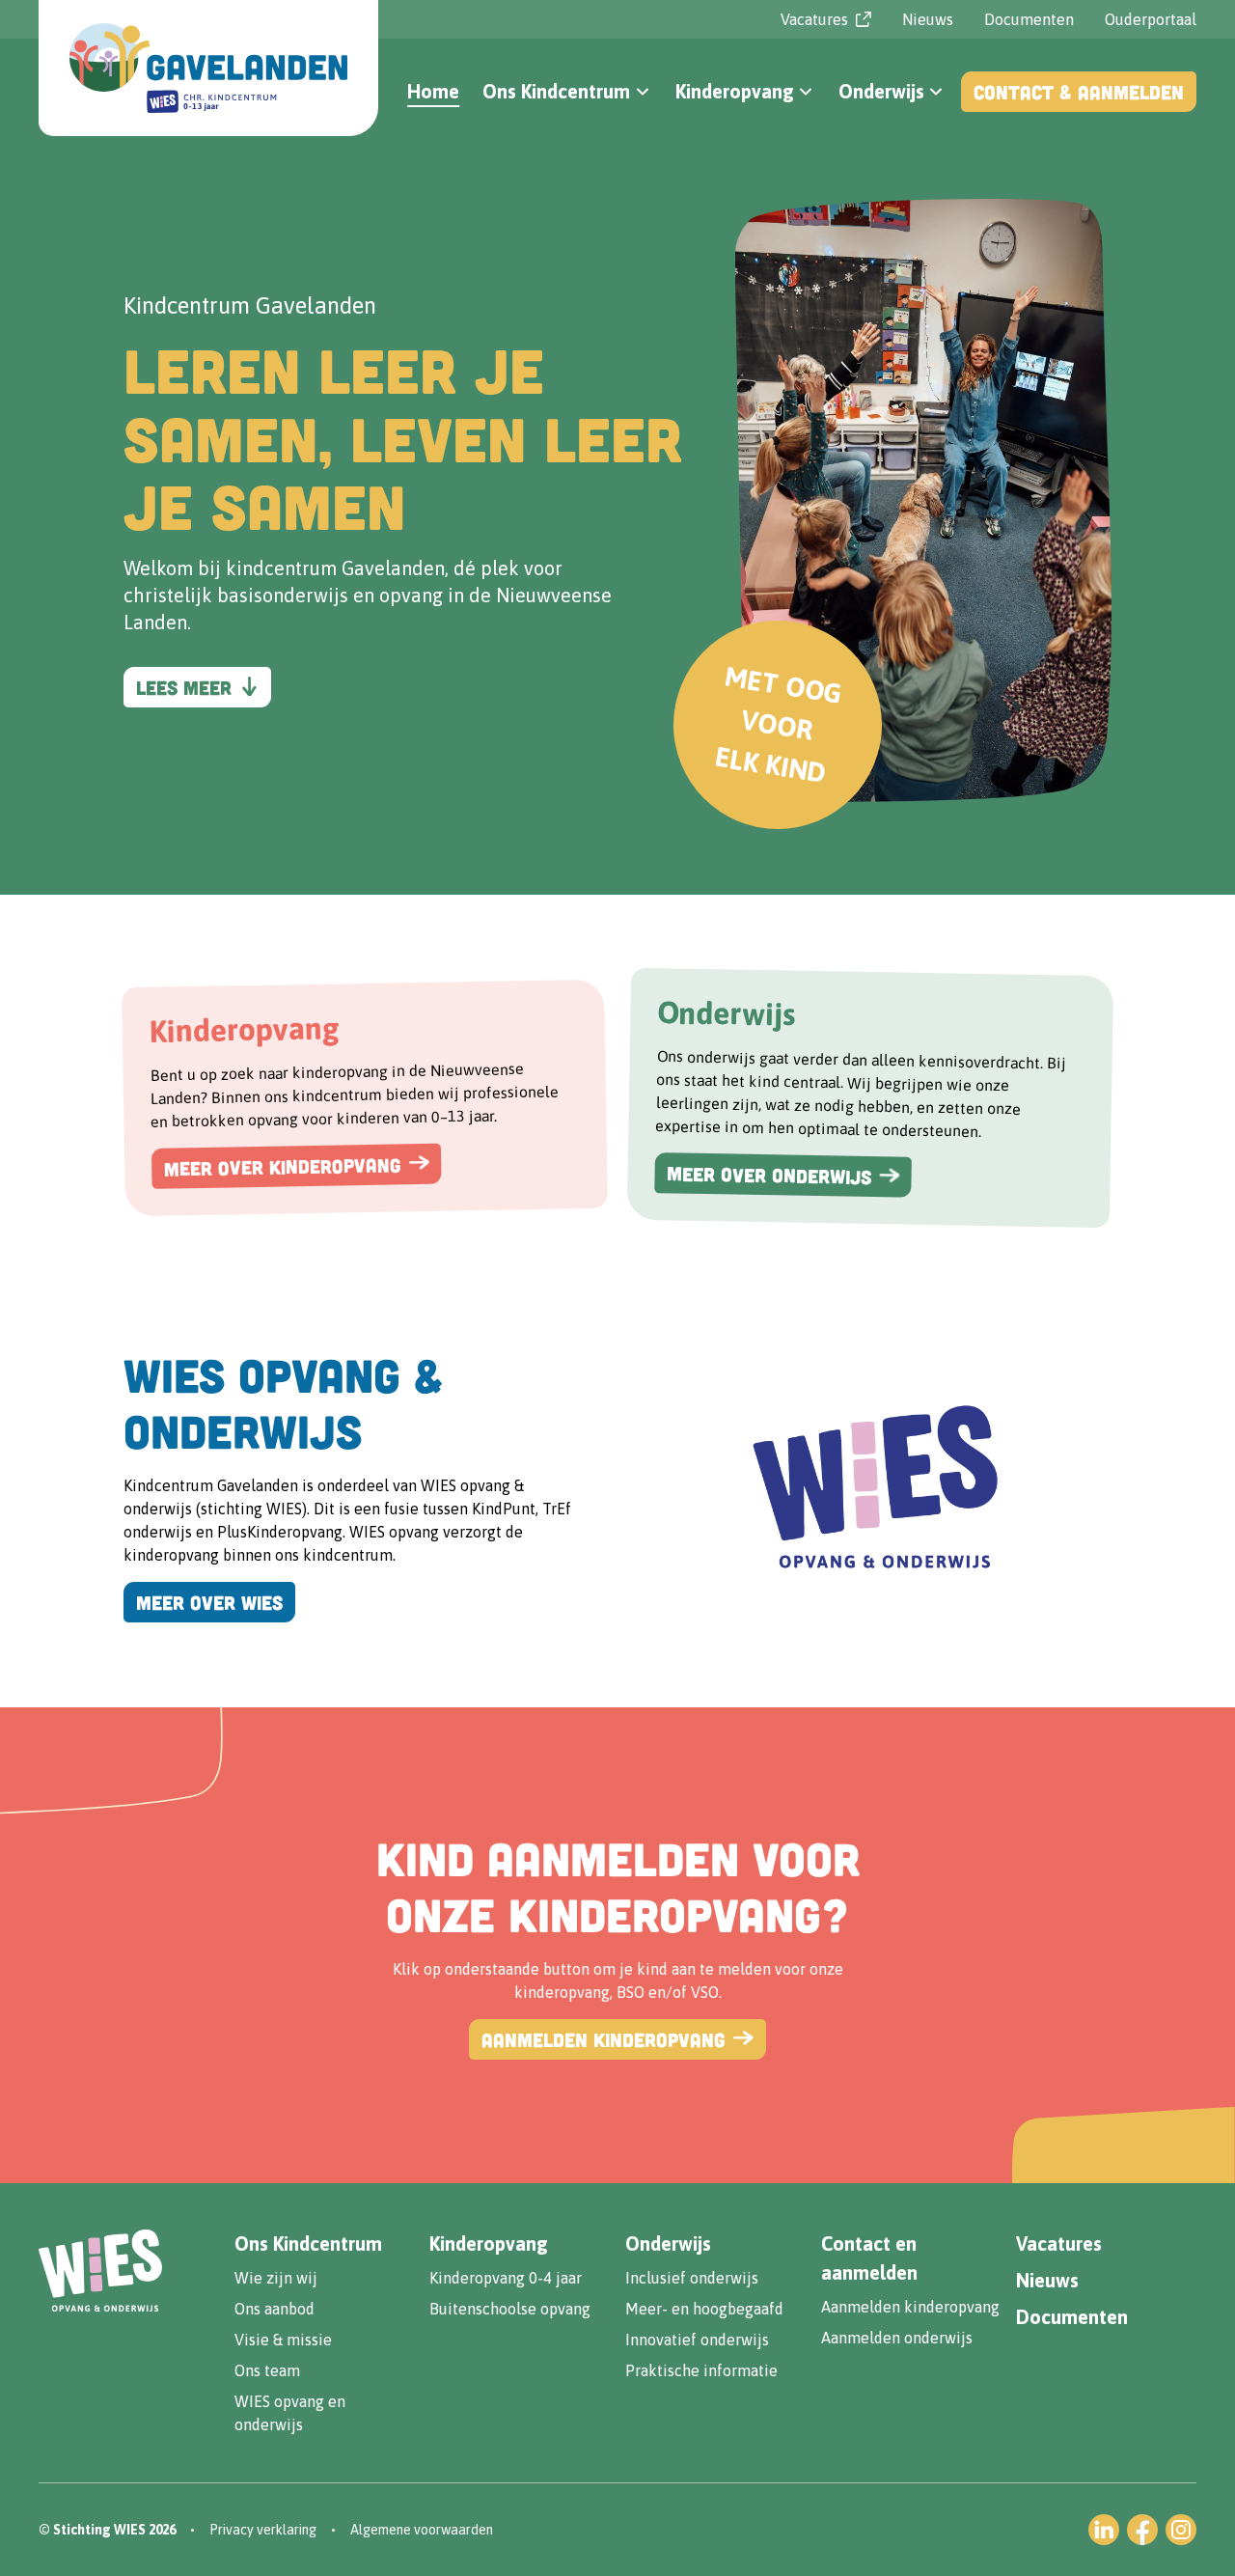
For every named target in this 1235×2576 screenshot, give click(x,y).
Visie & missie (283, 2340)
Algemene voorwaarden (422, 2530)
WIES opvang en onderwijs (290, 2413)
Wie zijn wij (276, 2278)
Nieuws (928, 19)
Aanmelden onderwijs (897, 2338)
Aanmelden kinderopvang (910, 2307)
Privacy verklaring (263, 2530)
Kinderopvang (489, 2244)
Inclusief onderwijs (692, 2278)
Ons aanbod (274, 2309)
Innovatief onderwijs (697, 2340)
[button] (567, 92)
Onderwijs (668, 2244)
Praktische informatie (701, 2370)
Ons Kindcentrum (308, 2244)
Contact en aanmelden (869, 2258)
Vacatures (1059, 2244)
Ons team (267, 2370)
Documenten (1029, 19)
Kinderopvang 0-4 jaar (506, 2278)
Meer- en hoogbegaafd (704, 2309)
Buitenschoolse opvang (510, 2309)
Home (433, 91)
